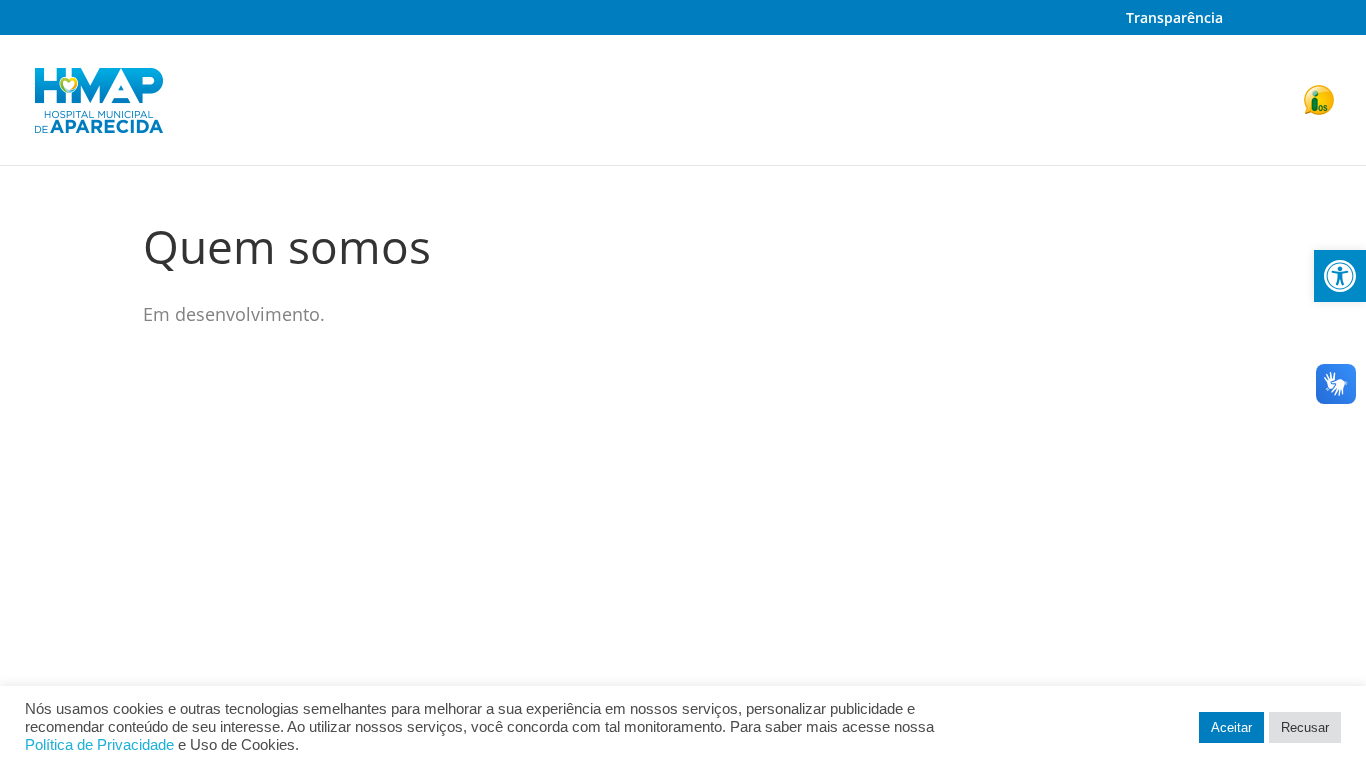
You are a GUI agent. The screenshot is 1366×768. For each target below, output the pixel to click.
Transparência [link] (1174, 19)
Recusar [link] (1305, 727)
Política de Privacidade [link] (99, 745)
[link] (1340, 276)
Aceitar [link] (1231, 727)
